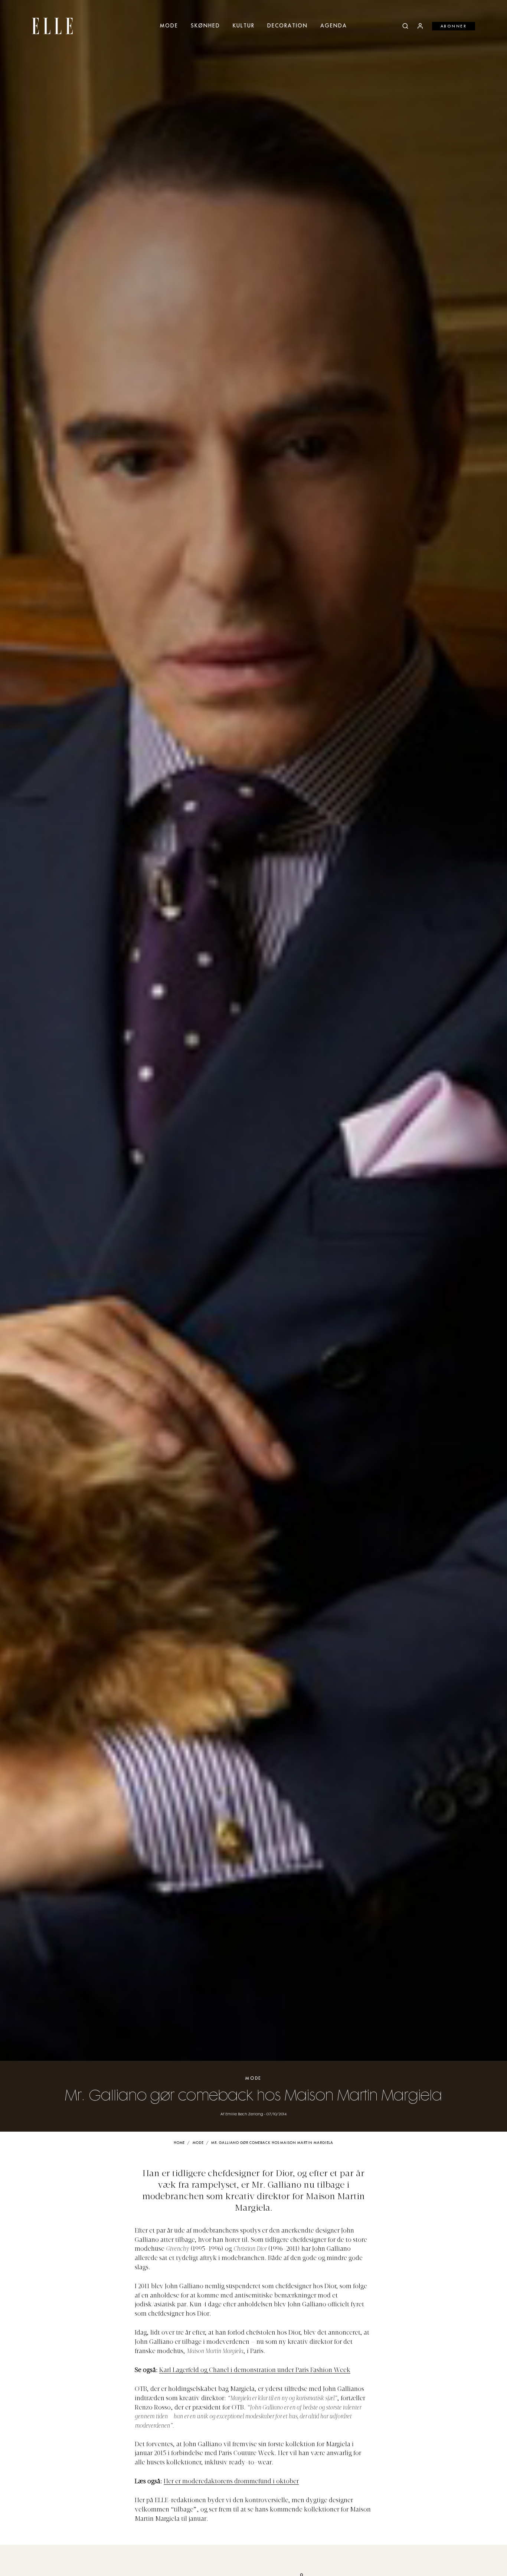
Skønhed (205, 26)
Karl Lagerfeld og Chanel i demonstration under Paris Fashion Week (255, 2371)
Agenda (334, 26)
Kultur (244, 26)
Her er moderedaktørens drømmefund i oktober (231, 2482)
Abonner (454, 26)
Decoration (287, 26)
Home (179, 2143)
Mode (169, 26)
